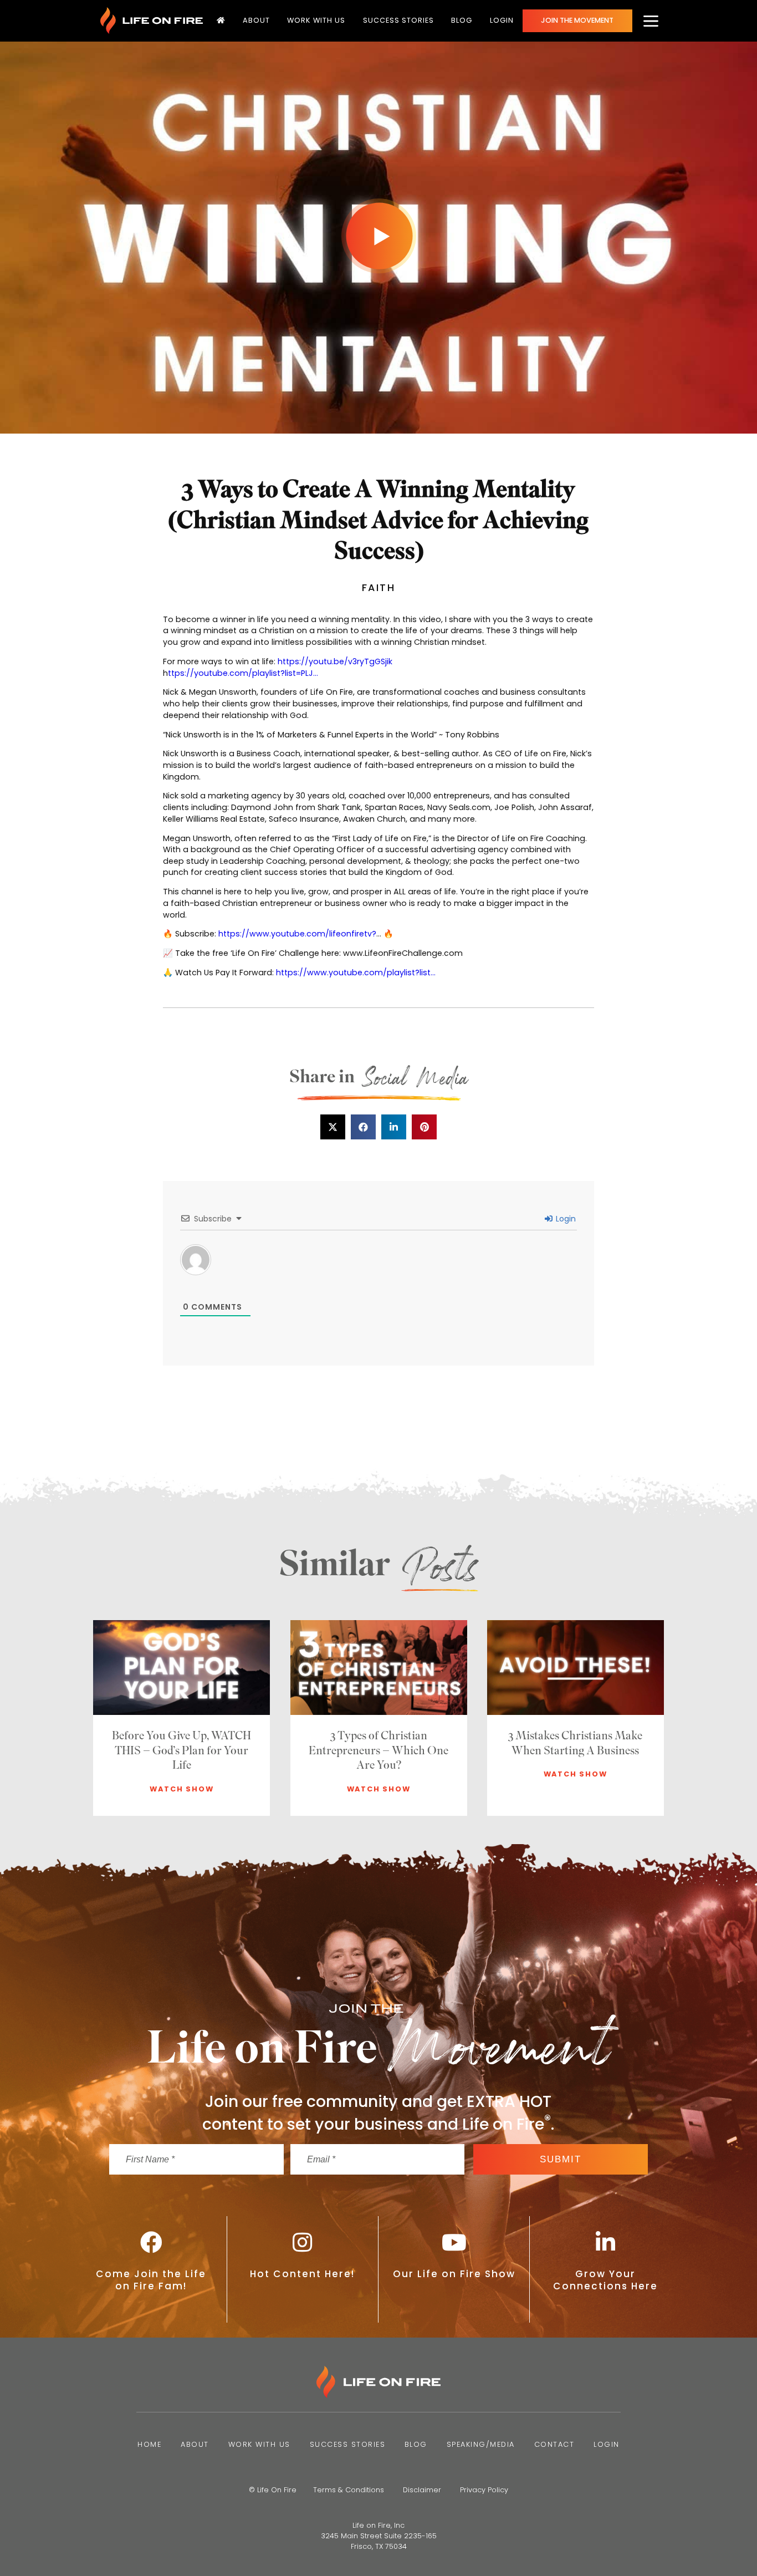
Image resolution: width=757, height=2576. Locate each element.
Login (502, 20)
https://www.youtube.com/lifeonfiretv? (297, 934)
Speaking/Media (481, 2444)
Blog (462, 20)
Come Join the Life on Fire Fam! (151, 2280)
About (256, 20)
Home (149, 2444)
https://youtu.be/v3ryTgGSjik (335, 661)
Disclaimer (422, 2490)
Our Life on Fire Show (454, 2274)
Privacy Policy (484, 2490)
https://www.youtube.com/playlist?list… (356, 973)
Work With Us (316, 20)
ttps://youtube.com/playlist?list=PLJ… (243, 673)
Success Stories (398, 20)
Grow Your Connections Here (605, 2280)
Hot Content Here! (303, 2274)
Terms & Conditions (349, 2490)
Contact (554, 2444)
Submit (561, 2159)
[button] (333, 1127)
